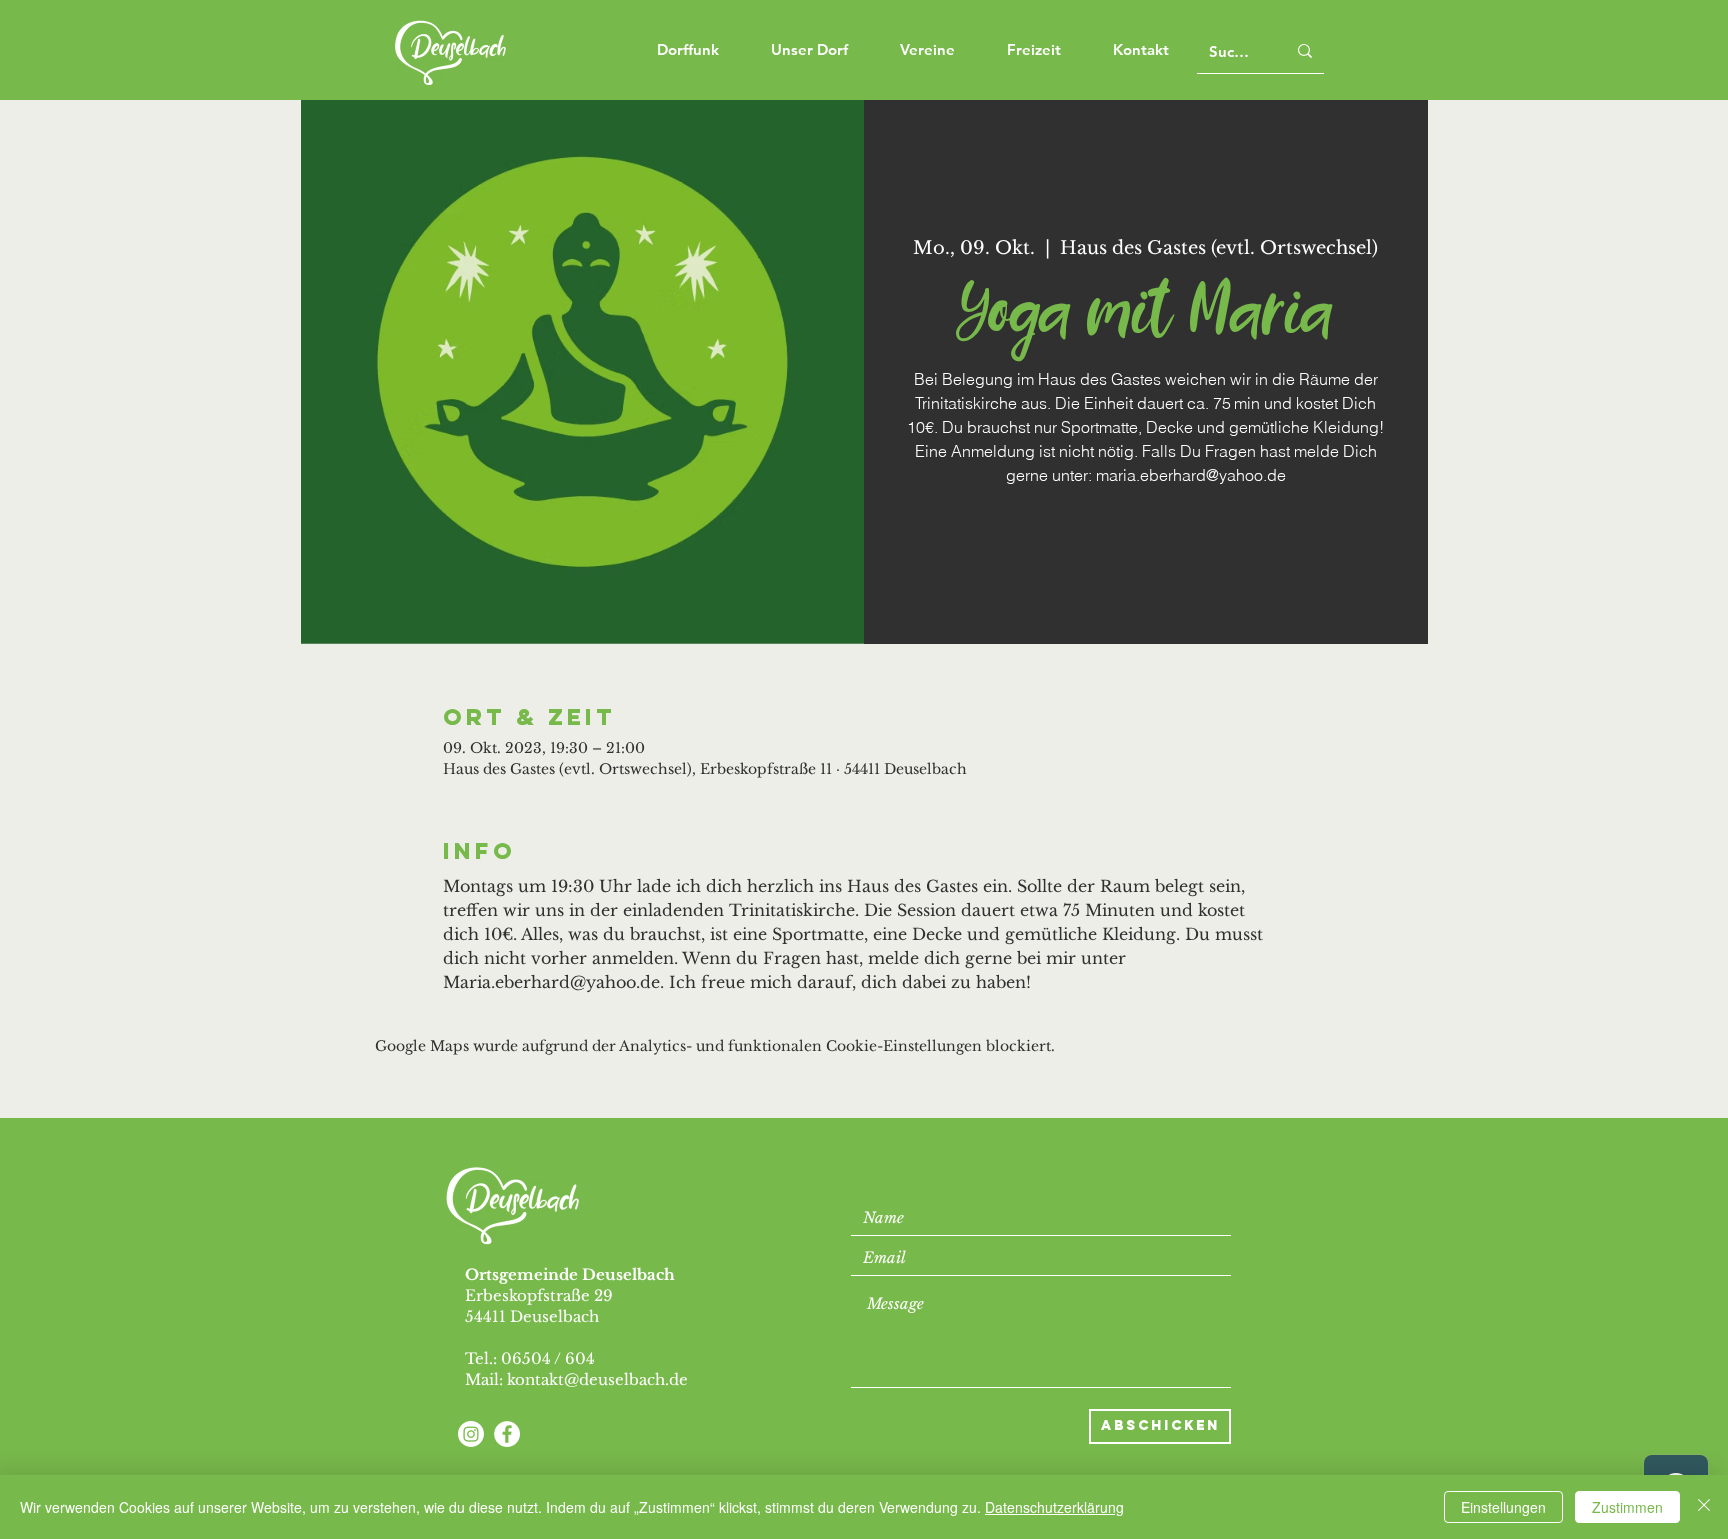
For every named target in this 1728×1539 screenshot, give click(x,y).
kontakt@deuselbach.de (597, 1379)
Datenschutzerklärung (1054, 1507)
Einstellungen (1503, 1507)
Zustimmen (1627, 1507)
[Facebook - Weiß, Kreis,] (507, 1434)
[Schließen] (1704, 1507)
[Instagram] (471, 1434)
